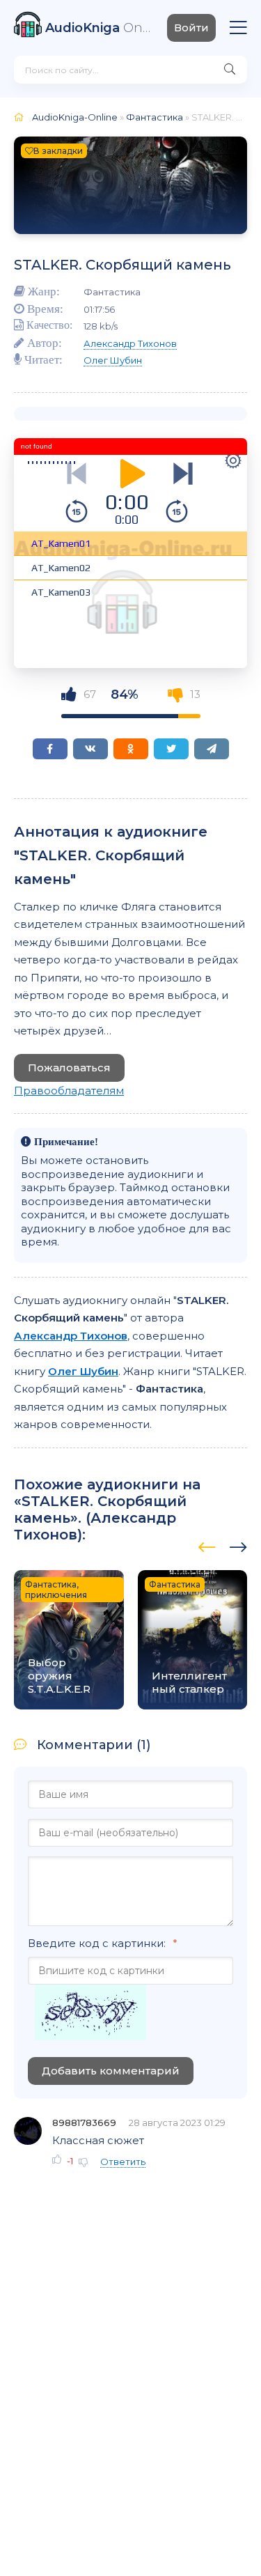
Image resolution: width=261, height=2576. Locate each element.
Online (99, 28)
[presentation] (207, 1545)
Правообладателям (69, 1091)
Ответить (123, 2162)
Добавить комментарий (111, 2071)
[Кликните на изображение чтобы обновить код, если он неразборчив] (90, 2014)
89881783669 (84, 2123)
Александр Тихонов (130, 343)
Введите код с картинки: (97, 1943)
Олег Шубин (113, 360)
